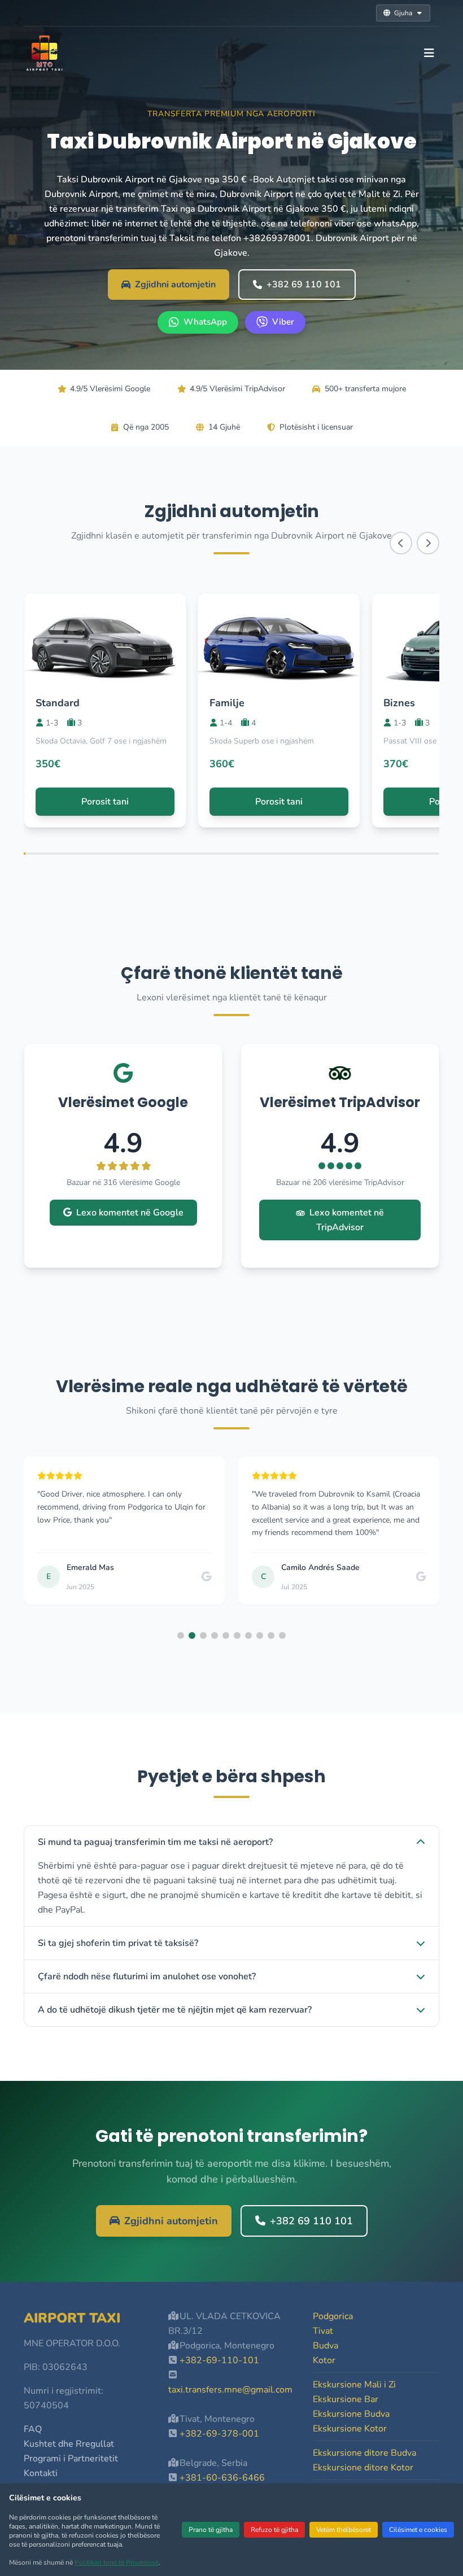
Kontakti (41, 2473)
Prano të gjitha (211, 2530)
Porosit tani (105, 802)
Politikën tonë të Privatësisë (117, 2562)
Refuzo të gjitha (274, 2530)
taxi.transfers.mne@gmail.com (230, 2390)
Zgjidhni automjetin (175, 285)
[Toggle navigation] (429, 53)
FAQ (33, 2429)
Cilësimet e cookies (418, 2530)
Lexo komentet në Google (130, 1213)
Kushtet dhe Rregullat (69, 2444)
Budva (326, 2346)
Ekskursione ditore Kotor (363, 2468)
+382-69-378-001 (219, 2434)
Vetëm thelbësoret (344, 2530)
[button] (181, 1635)
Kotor (324, 2360)
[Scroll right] (428, 543)
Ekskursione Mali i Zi (354, 2385)
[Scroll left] (401, 543)
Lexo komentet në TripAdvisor (347, 1220)
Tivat (323, 2331)
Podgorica (333, 2316)
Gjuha (403, 13)
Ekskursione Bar (346, 2399)
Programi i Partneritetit (71, 2459)
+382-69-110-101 (219, 2360)
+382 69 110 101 (304, 285)
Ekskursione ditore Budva (364, 2453)
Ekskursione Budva (351, 2414)
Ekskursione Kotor (350, 2429)
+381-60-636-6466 (222, 2478)
